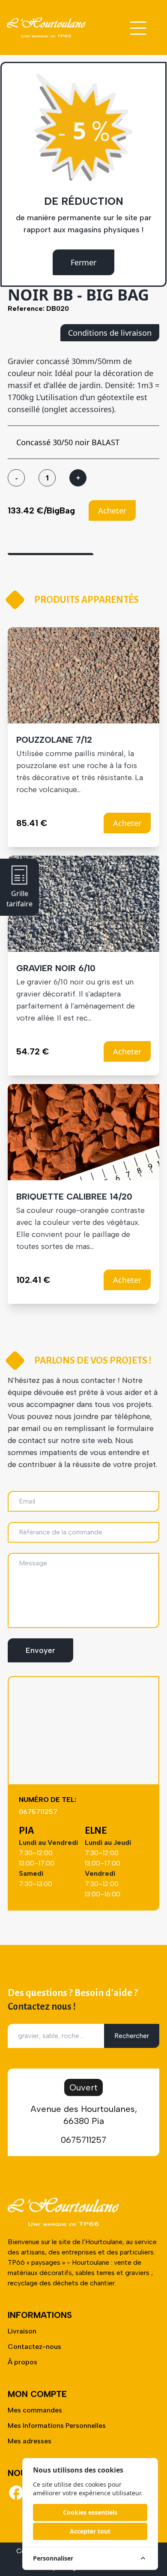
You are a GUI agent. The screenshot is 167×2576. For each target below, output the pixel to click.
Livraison (22, 2331)
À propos (22, 2362)
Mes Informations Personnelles (57, 2426)
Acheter (112, 510)
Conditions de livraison (110, 333)
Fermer (83, 262)
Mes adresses (30, 2441)
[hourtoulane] (46, 27)
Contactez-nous (34, 2347)
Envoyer (40, 1650)
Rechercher (132, 2036)
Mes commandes (35, 2410)
